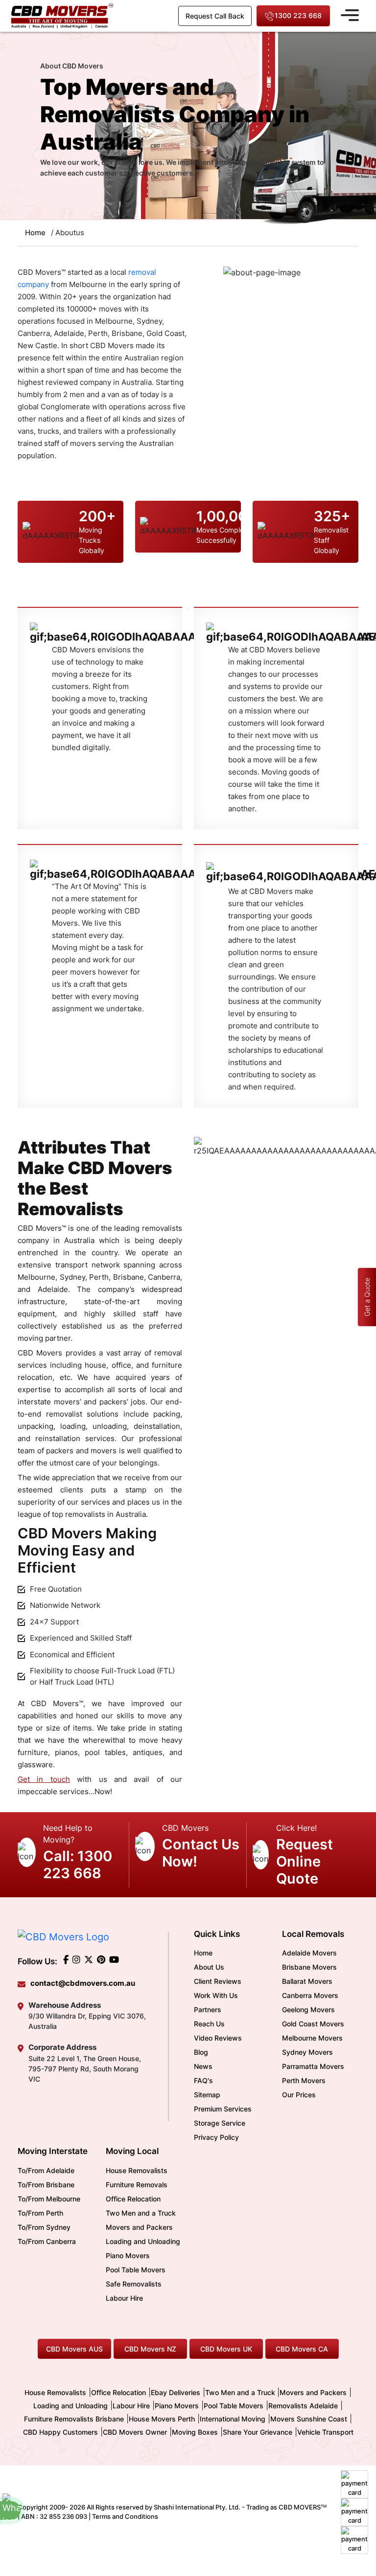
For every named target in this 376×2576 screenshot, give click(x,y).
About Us (209, 1967)
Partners (208, 2010)
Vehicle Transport (325, 2432)
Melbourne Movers (312, 2038)
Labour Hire (124, 2298)
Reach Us (209, 2024)
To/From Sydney (44, 2227)
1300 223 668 (298, 15)
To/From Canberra (47, 2241)
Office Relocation (133, 2199)
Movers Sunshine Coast (309, 2419)
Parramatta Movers (313, 2066)
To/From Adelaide (46, 2170)
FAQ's (203, 2080)
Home (203, 1953)
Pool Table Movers (136, 2270)
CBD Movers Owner (135, 2432)
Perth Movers (304, 2080)
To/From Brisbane (46, 2185)
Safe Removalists (134, 2284)
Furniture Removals (137, 2185)
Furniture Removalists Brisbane (74, 2419)
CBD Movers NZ (150, 2349)
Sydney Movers (307, 2052)
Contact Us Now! (201, 1853)
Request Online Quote (305, 1861)
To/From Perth (40, 2213)
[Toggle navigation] (350, 14)
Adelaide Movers (309, 1953)
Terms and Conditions (125, 2516)
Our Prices (299, 2095)
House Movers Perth (162, 2419)
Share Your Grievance (258, 2432)
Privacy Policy (216, 2137)
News (203, 2066)
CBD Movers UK (226, 2349)
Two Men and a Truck (141, 2213)
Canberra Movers (310, 1995)
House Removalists (137, 2170)
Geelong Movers (308, 2010)
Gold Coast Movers (313, 2024)
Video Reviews (218, 2038)
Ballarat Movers (307, 1981)
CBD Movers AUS (74, 2349)
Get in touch (44, 1779)
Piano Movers (128, 2255)
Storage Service (220, 2123)
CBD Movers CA (302, 2349)
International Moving (233, 2419)
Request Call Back (215, 16)
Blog (201, 2052)
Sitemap (207, 2095)
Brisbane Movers (309, 1967)
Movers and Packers (139, 2227)
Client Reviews (218, 1981)
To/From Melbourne (49, 2199)
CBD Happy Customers (60, 2432)
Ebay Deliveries (176, 2392)
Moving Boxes (195, 2432)
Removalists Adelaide (303, 2406)
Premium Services (223, 2109)
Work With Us (216, 1995)
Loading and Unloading (143, 2241)
